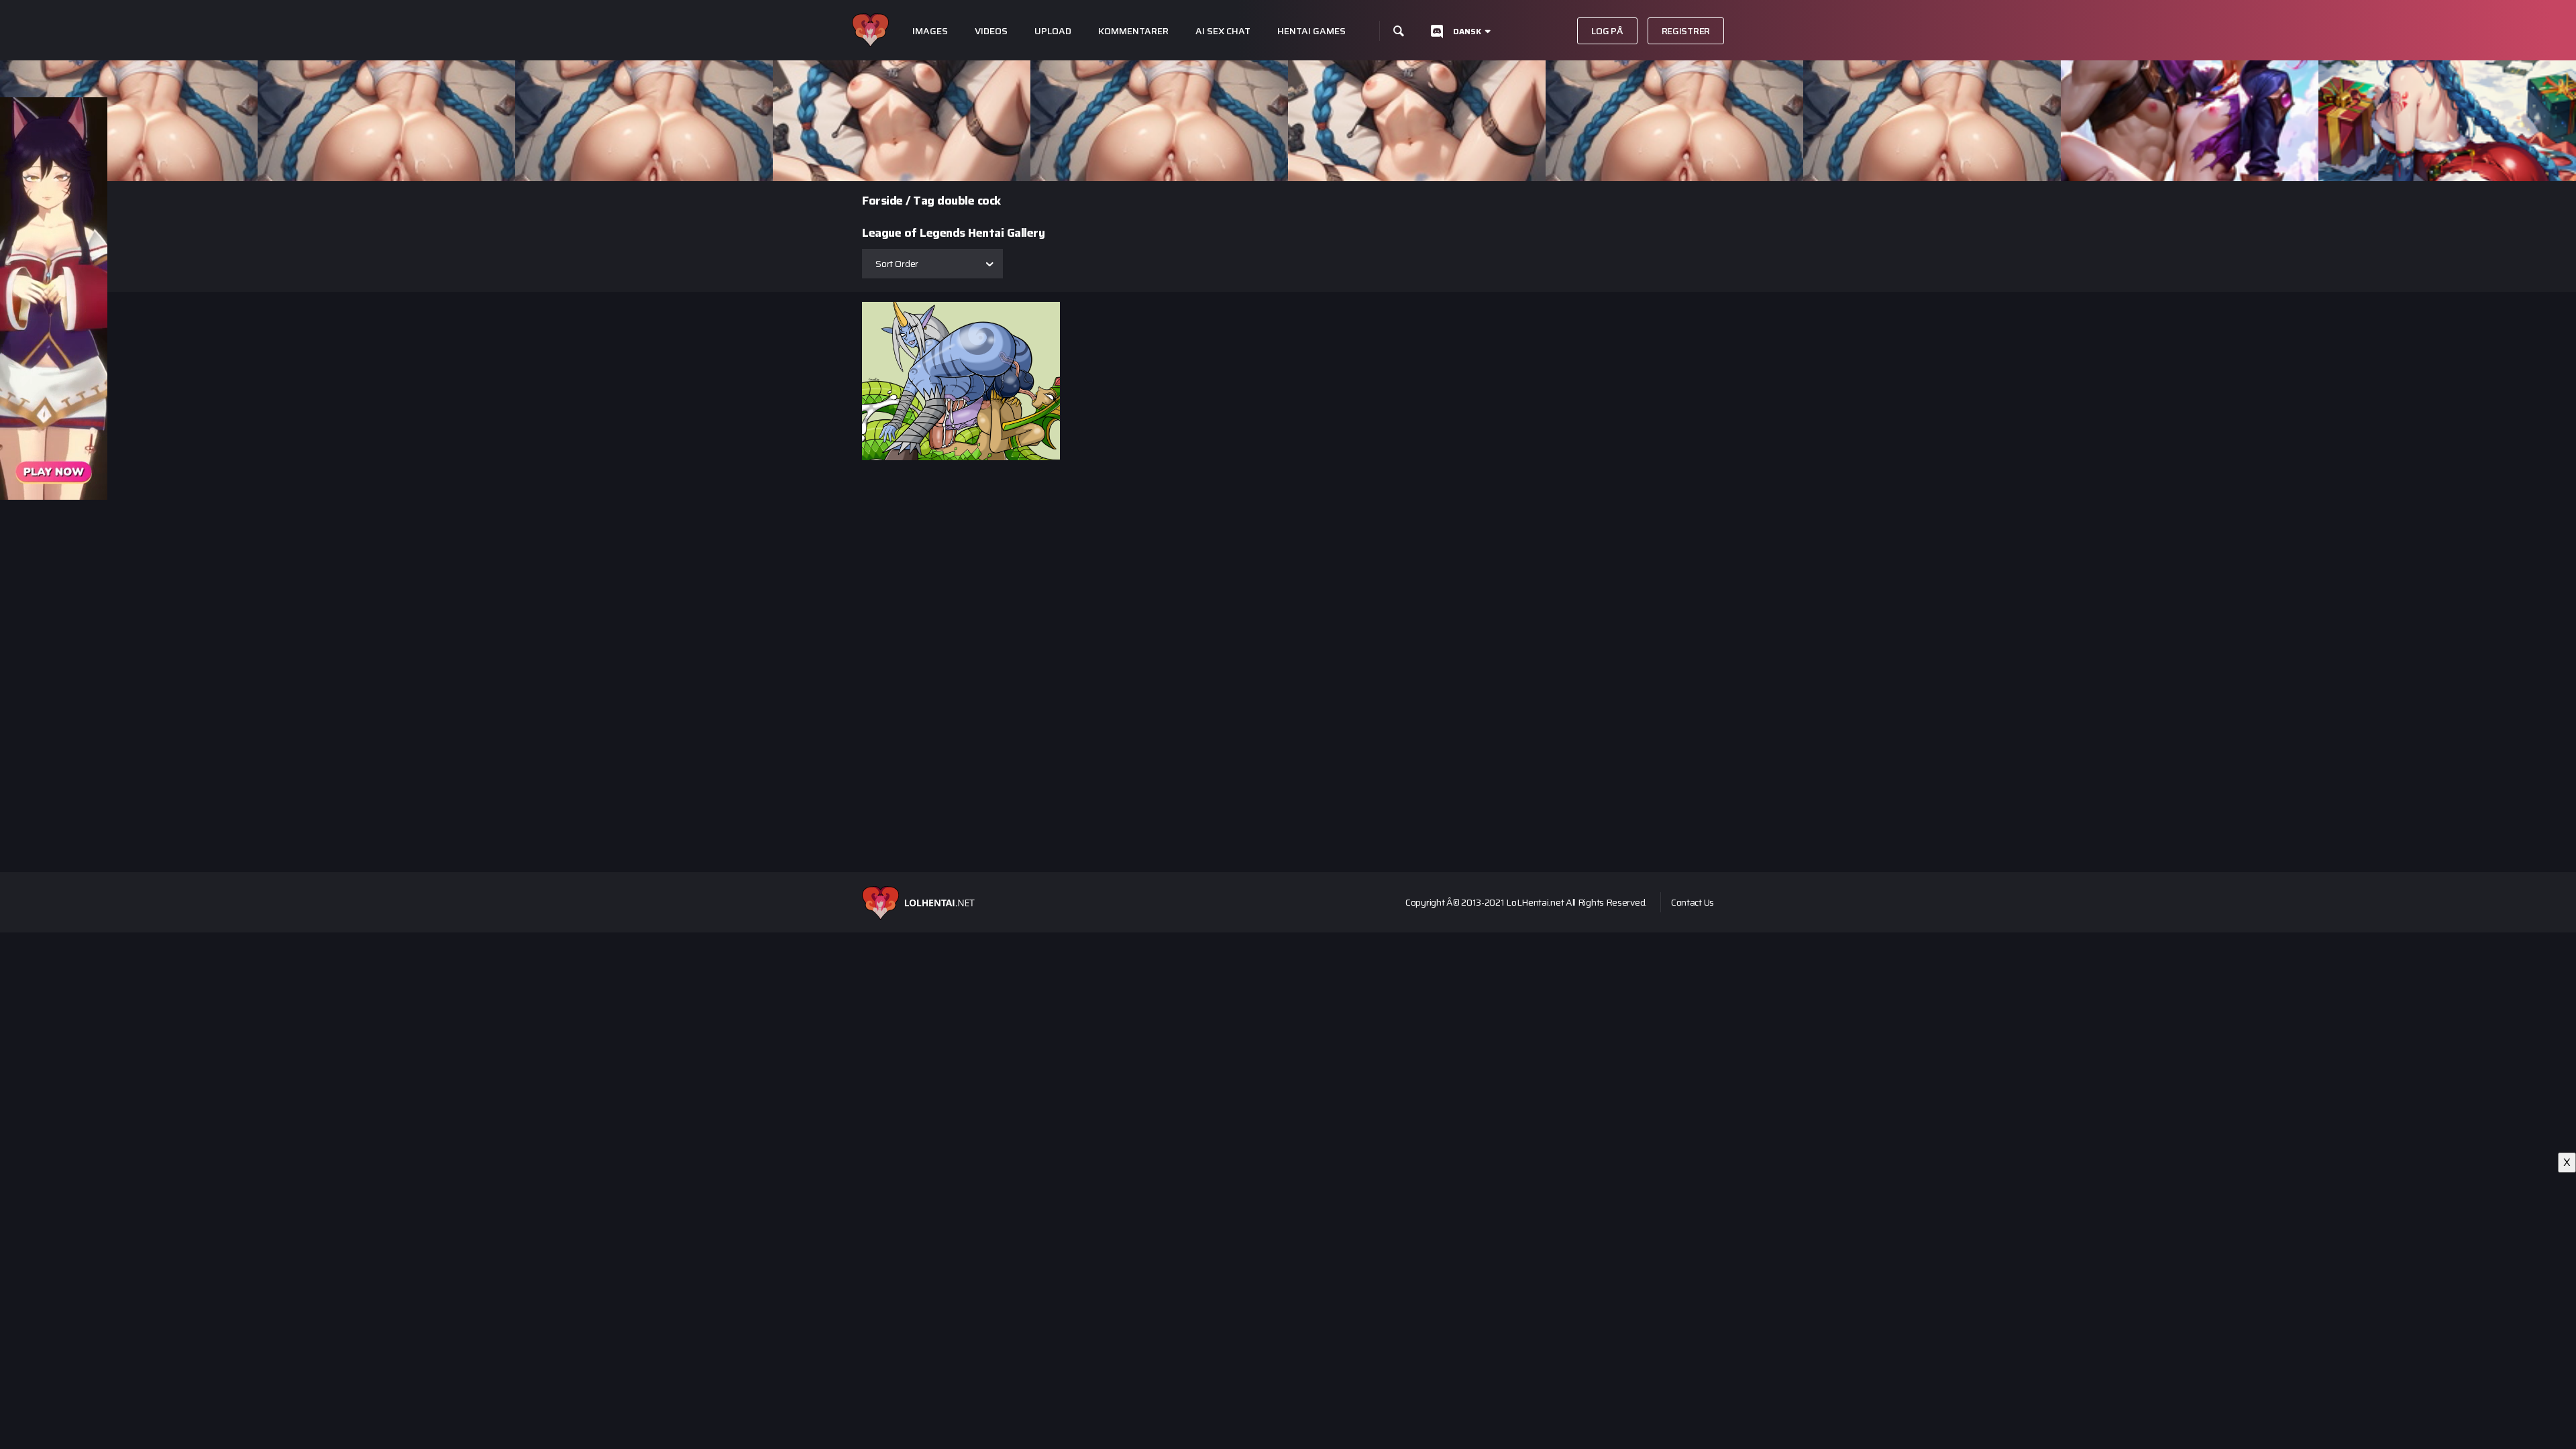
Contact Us (1693, 902)
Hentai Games (1311, 31)
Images (930, 31)
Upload (1053, 31)
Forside (882, 201)
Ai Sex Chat (1223, 31)
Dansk (1467, 31)
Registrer (1686, 31)
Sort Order (897, 264)
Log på (1607, 31)
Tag (924, 201)
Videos (991, 31)
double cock (969, 201)
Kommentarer (1133, 31)
